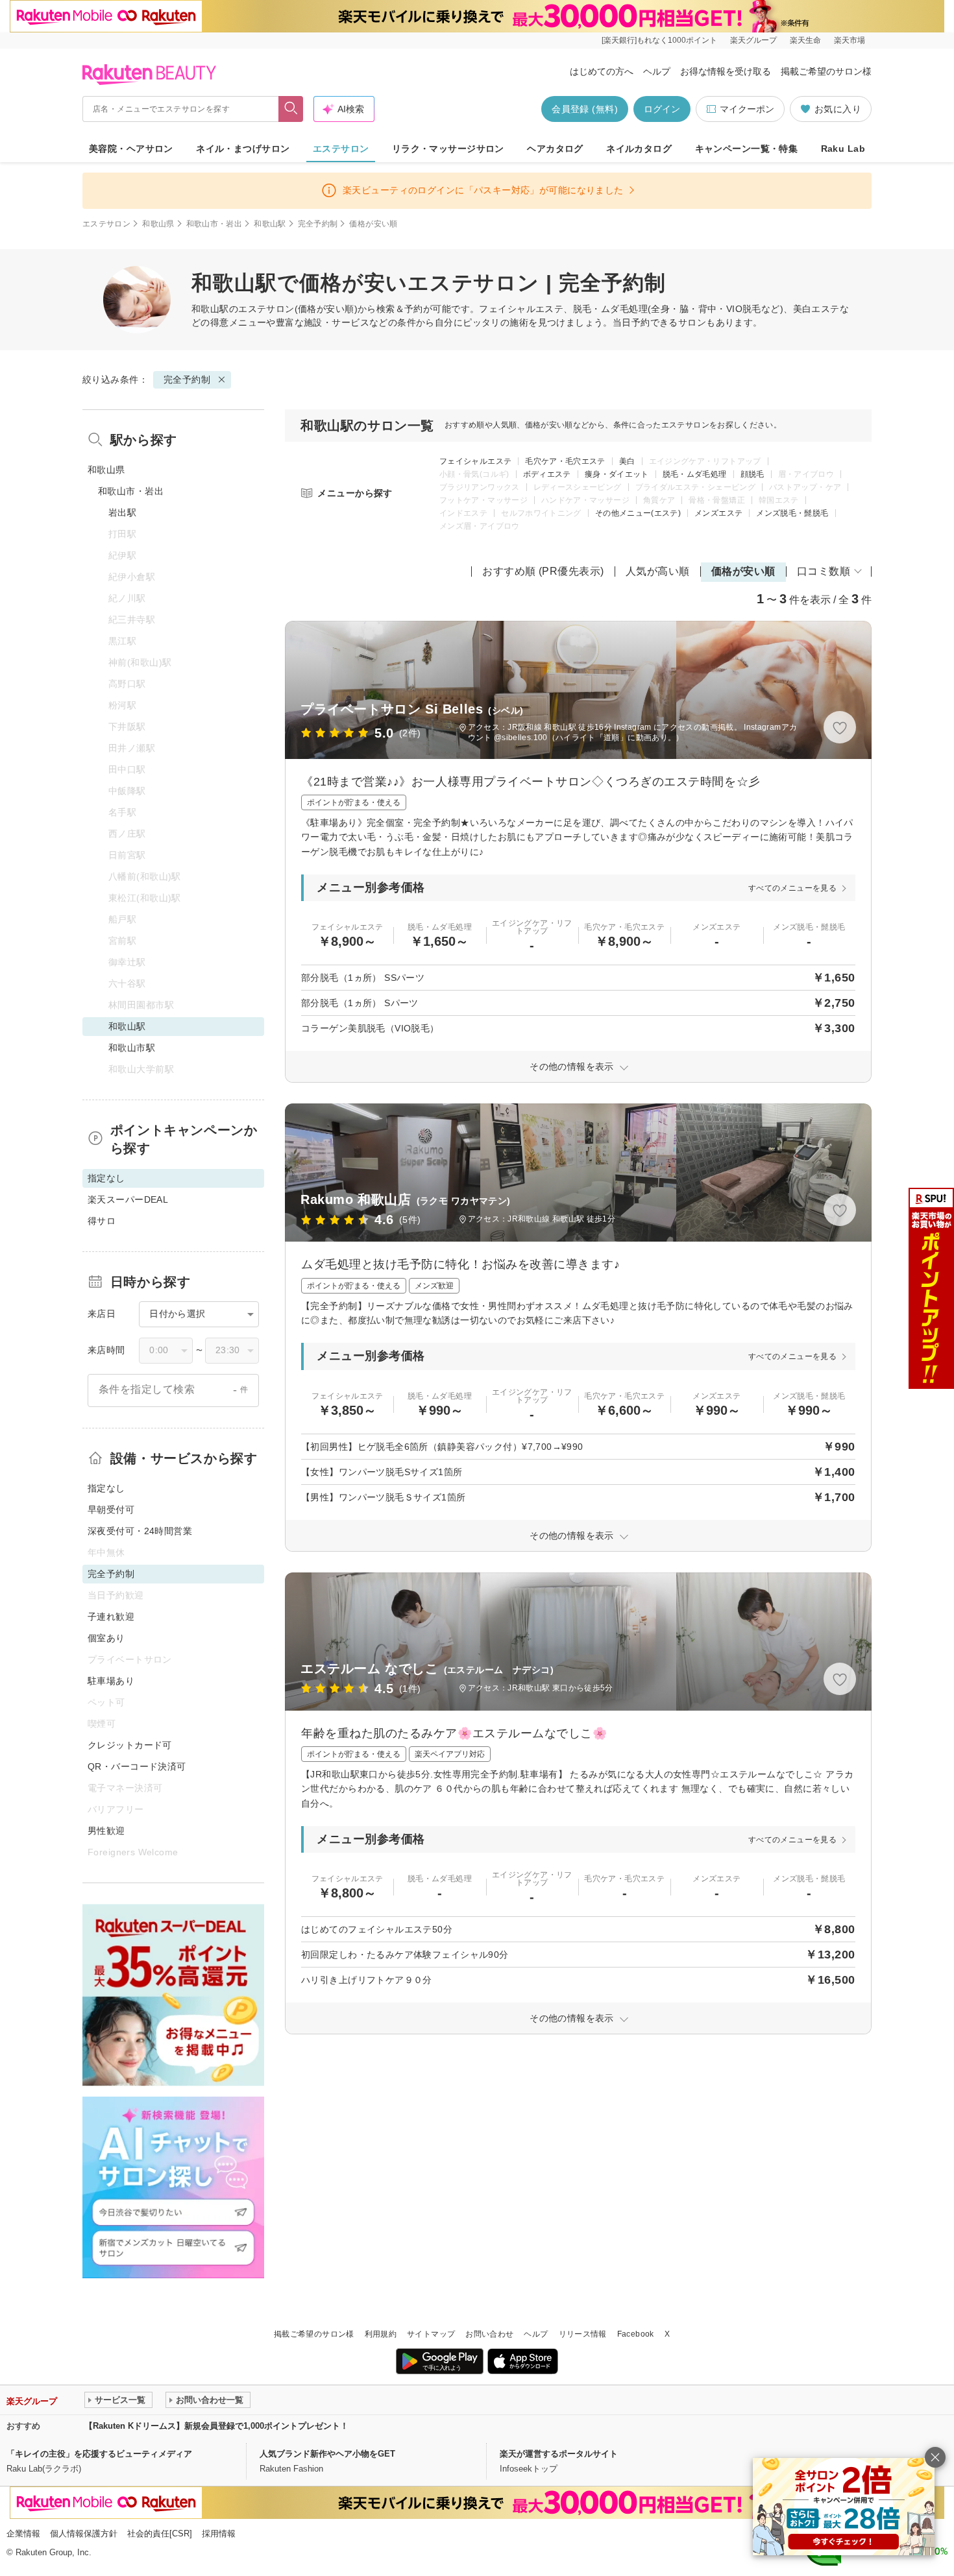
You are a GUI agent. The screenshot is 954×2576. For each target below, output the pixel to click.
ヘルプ (657, 71)
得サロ (102, 1221)
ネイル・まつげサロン (243, 149)
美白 (627, 461)
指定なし (106, 1488)
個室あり (106, 1638)
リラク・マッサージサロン (448, 149)
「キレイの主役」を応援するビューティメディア (99, 2454)
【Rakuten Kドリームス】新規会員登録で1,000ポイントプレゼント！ (216, 2426)
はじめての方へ (602, 71)
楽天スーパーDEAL (128, 1199)
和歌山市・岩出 (214, 224)
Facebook (636, 2334)
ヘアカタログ (555, 149)
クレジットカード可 (130, 1745)
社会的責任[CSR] (160, 2534)
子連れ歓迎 (111, 1617)
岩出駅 (122, 512)
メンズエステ (718, 513)
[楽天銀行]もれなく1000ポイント (659, 40)
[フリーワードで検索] (291, 109)
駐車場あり (111, 1681)
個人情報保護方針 (84, 2534)
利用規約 (381, 2334)
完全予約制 (318, 224)
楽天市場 (850, 40)
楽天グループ (753, 40)
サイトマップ (431, 2334)
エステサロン (341, 149)
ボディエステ (547, 474)
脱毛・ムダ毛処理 (695, 474)
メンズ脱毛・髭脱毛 (792, 513)
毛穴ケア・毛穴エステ (565, 461)
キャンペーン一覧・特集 (747, 149)
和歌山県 (158, 224)
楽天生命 (805, 40)
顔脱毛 (752, 474)
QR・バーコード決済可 (137, 1766)
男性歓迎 (106, 1831)
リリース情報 (583, 2334)
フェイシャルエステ (475, 461)
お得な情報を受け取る (726, 71)
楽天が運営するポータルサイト (559, 2454)
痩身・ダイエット (617, 474)
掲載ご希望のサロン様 (826, 71)
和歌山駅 (270, 224)
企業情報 (23, 2534)
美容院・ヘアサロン (131, 149)
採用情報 (219, 2534)
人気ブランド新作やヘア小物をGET (327, 2454)
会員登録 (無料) (585, 109)
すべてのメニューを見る (792, 888)
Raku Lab (843, 149)
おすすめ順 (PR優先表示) (543, 571)
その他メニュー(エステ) (638, 513)
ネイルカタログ (639, 149)
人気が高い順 (658, 571)
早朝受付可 (111, 1510)
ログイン (662, 109)
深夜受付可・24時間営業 (140, 1531)
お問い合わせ (489, 2334)
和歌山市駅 (132, 1048)
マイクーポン (747, 109)
